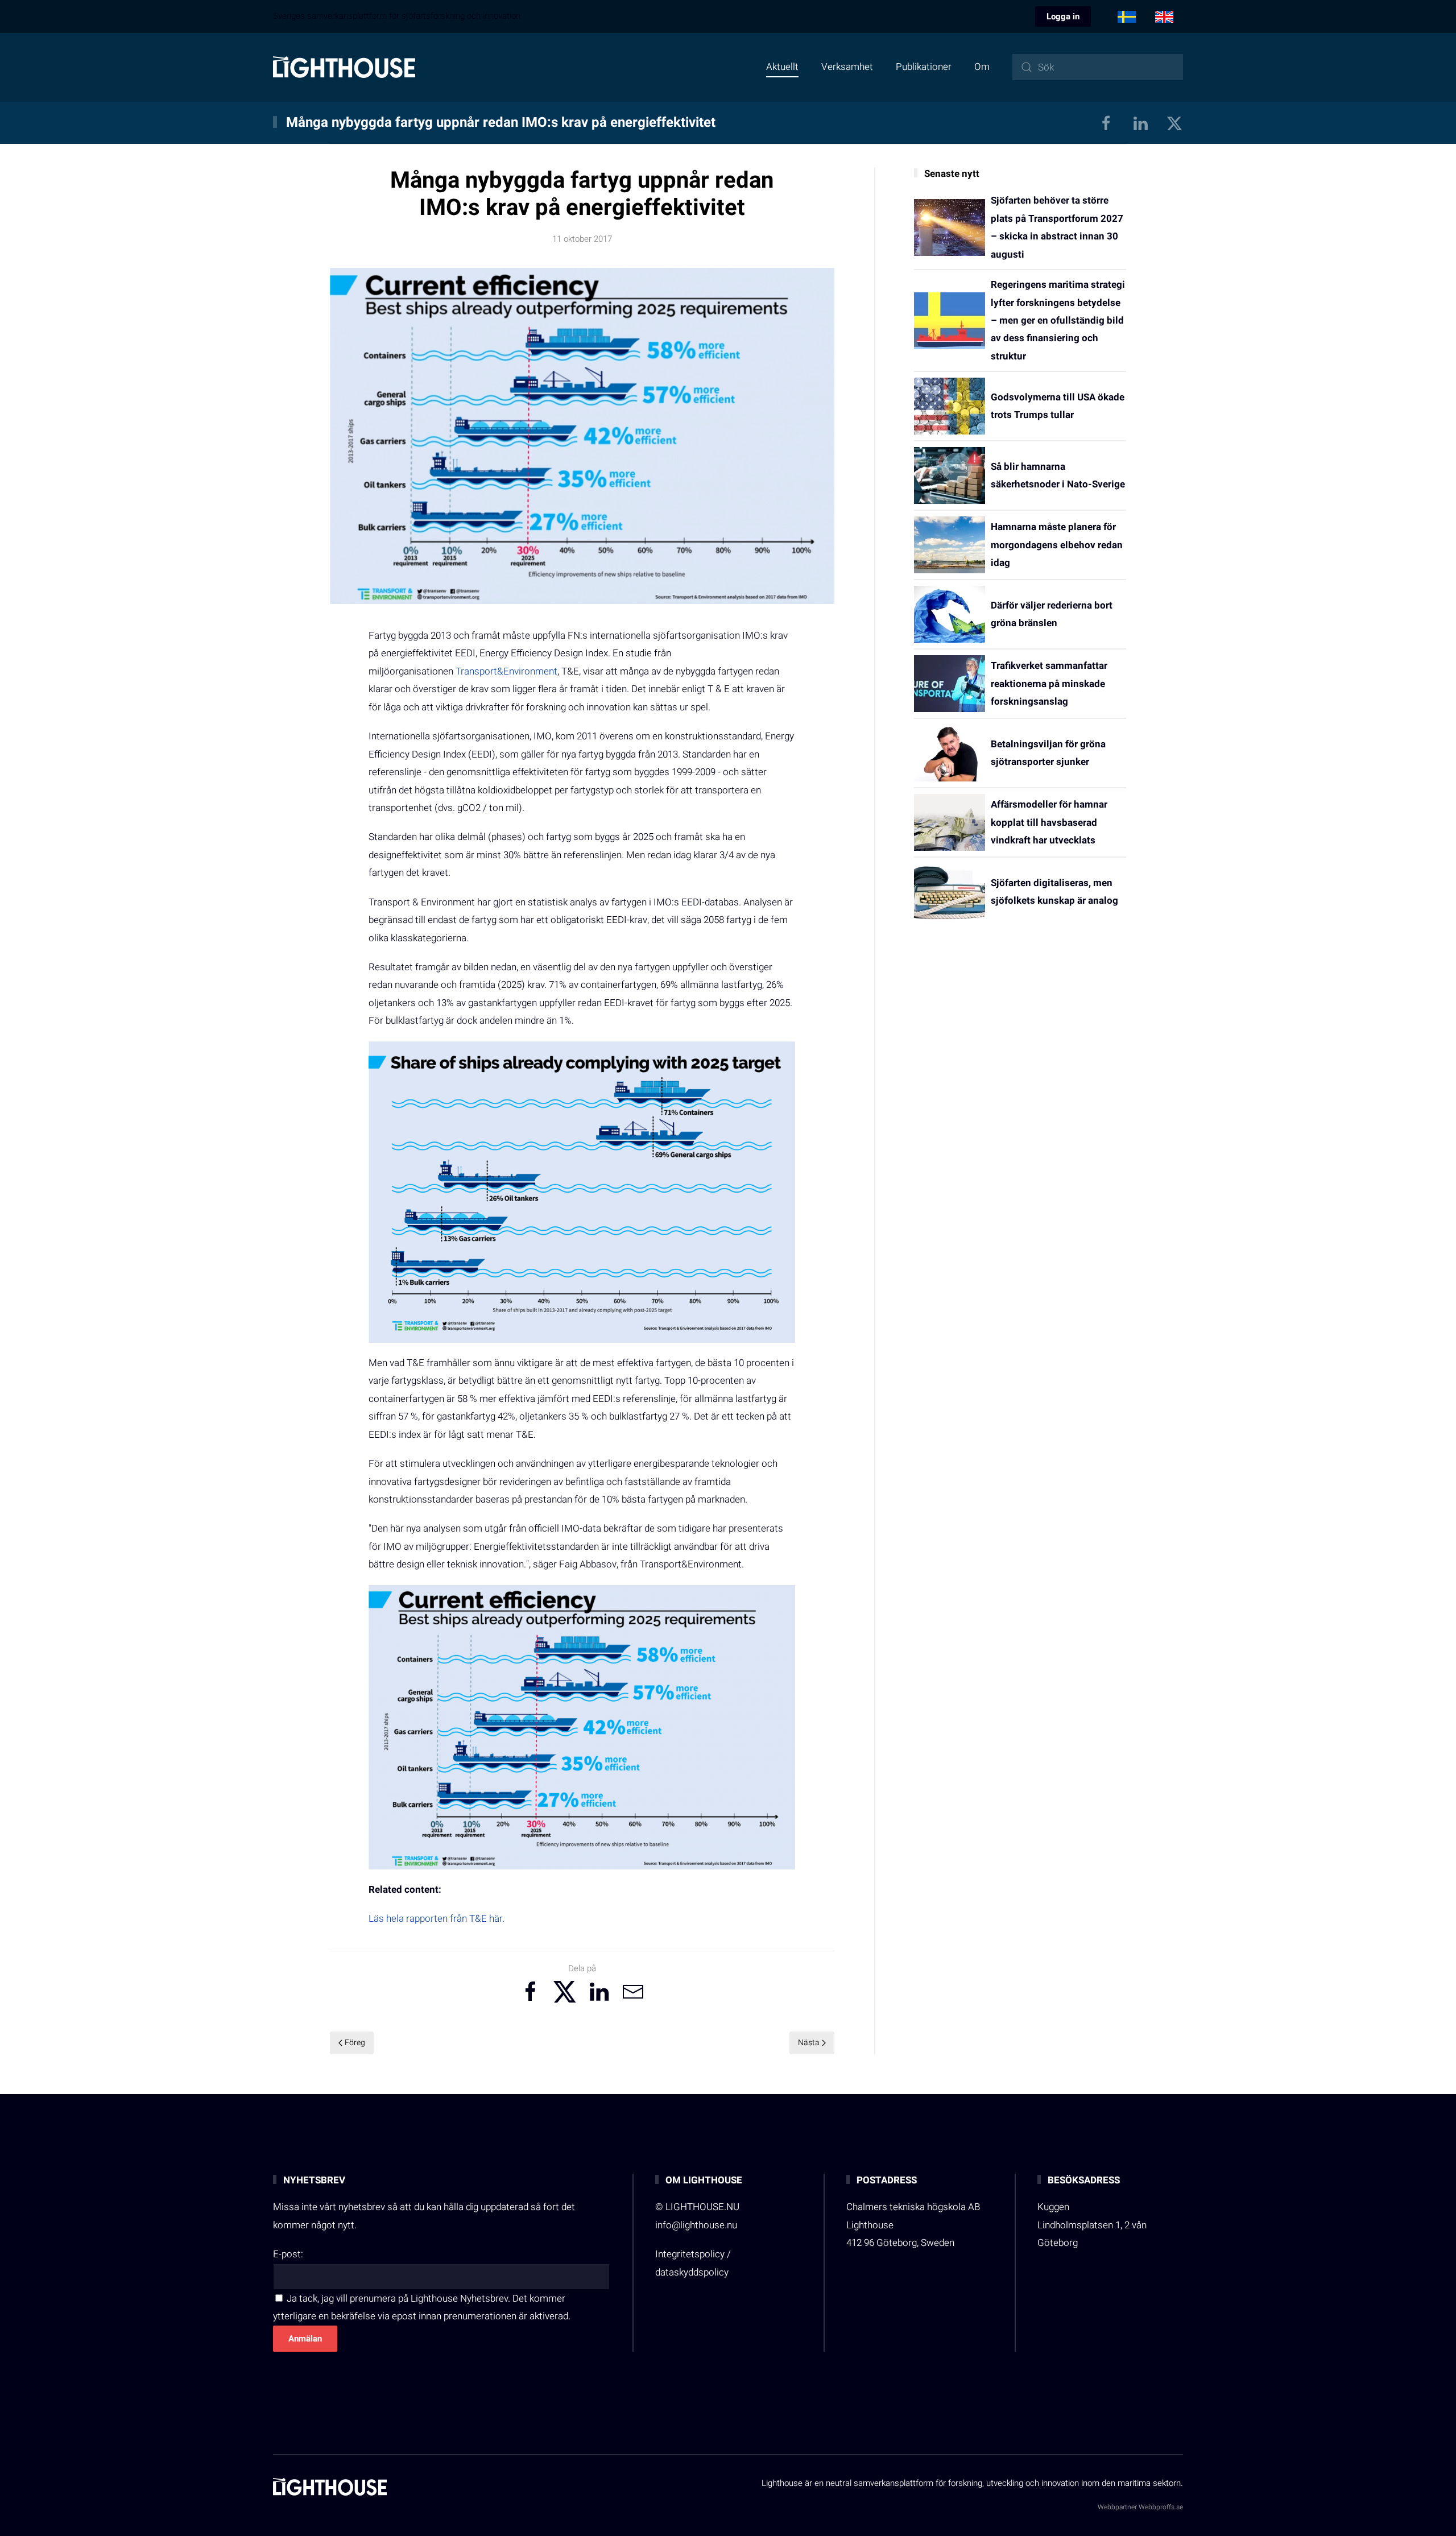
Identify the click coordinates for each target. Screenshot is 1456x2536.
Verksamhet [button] (847, 67)
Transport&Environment (506, 671)
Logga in (1063, 16)
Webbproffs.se (1161, 2507)
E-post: (288, 2254)
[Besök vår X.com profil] (1174, 123)
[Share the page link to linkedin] (599, 1992)
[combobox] (1098, 67)
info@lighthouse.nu (696, 2225)
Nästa (809, 2043)
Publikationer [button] (924, 67)
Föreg (355, 2043)
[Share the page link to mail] (633, 1992)
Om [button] (982, 67)
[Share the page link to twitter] (565, 1992)
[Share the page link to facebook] (531, 1992)
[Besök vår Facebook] (1106, 123)
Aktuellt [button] (782, 67)
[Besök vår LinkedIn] (1140, 123)
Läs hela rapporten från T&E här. (437, 1919)
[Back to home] (344, 67)
